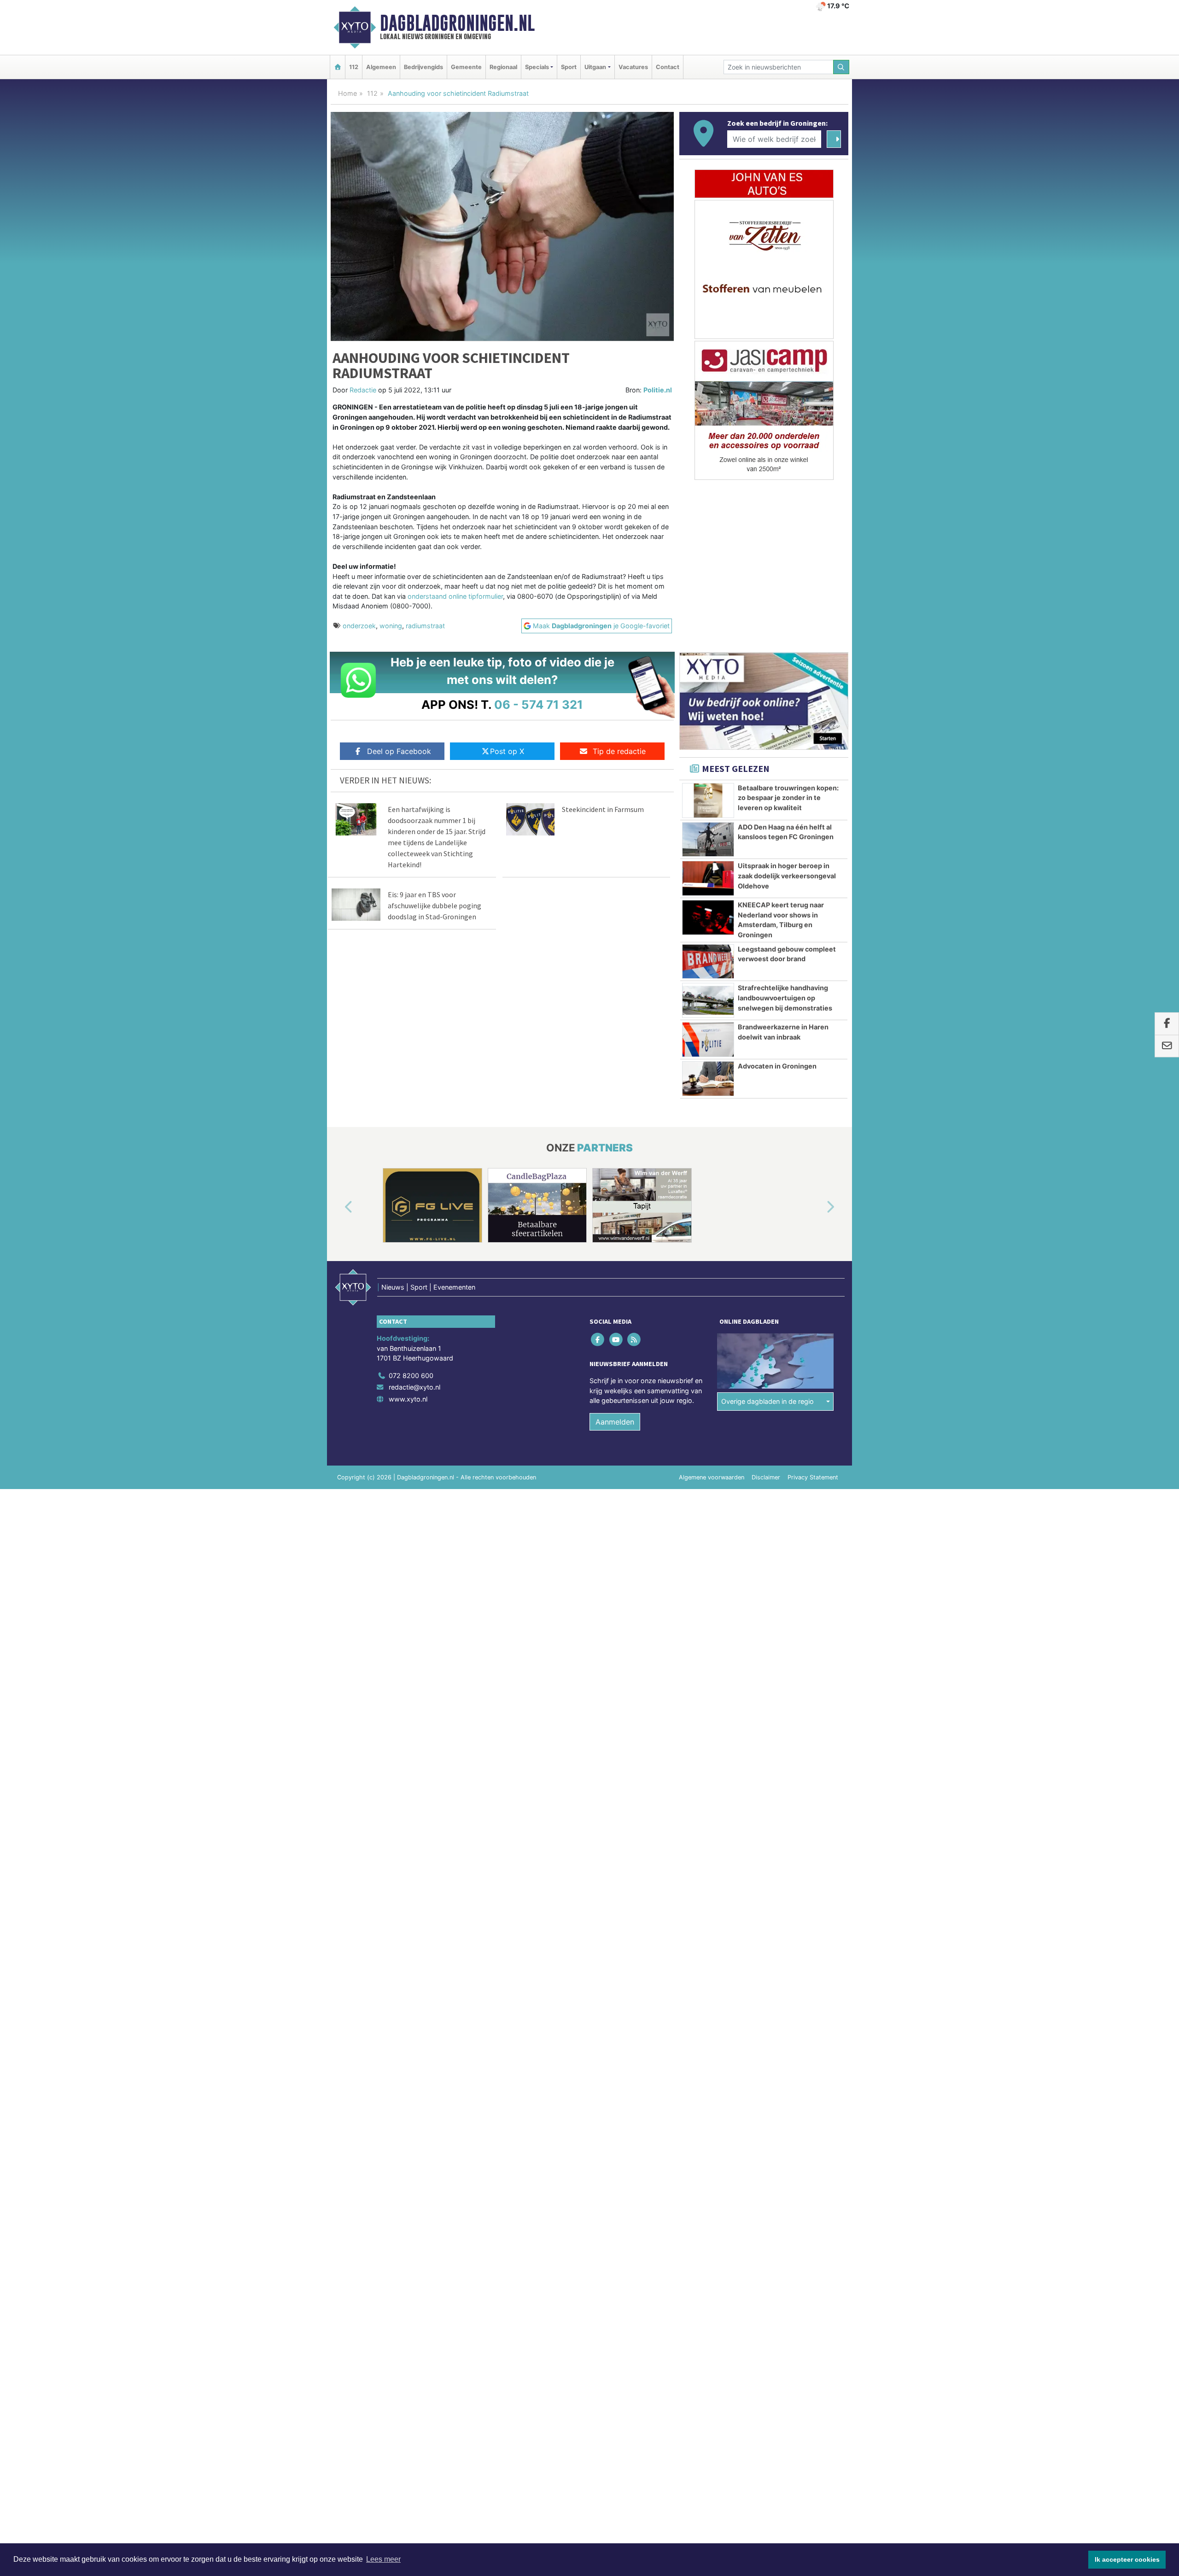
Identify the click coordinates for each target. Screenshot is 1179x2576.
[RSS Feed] (634, 1339)
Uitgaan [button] (595, 67)
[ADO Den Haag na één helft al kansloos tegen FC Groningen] (708, 840)
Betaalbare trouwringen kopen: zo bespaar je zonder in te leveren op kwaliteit (788, 798)
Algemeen (381, 67)
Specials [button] (537, 67)
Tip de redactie (619, 751)
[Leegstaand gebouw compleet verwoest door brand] (708, 962)
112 (354, 67)
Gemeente (466, 67)
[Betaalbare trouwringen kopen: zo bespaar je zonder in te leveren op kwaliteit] (708, 800)
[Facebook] (598, 1339)
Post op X (507, 751)
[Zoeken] (841, 67)
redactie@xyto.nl (414, 1387)
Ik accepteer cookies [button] (1127, 2559)
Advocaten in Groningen (777, 1066)
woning (391, 626)
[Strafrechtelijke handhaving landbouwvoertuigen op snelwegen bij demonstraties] (708, 1000)
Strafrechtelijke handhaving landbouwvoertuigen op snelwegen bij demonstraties (785, 998)
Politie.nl (658, 390)
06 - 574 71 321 (539, 704)
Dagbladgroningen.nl (457, 23)
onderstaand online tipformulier (455, 596)
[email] (1167, 1046)
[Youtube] (616, 1339)
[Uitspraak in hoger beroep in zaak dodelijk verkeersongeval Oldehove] (708, 878)
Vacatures (633, 67)
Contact (668, 67)
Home (347, 93)
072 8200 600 (411, 1376)
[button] (338, 1207)
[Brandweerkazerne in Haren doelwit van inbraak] (708, 1040)
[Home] (338, 67)
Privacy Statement (813, 1477)
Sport (569, 67)
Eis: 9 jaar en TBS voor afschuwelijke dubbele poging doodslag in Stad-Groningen (435, 905)
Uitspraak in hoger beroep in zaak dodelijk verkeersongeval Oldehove (787, 876)
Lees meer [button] (383, 2559)
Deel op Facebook (399, 751)
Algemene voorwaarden (712, 1477)
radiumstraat (425, 626)
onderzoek (359, 626)
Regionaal (503, 67)
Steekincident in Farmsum (603, 809)
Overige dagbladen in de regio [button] (768, 1401)
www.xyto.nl (408, 1399)
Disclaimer (766, 1477)
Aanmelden (615, 1422)
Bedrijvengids (423, 67)
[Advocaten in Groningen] (708, 1079)
